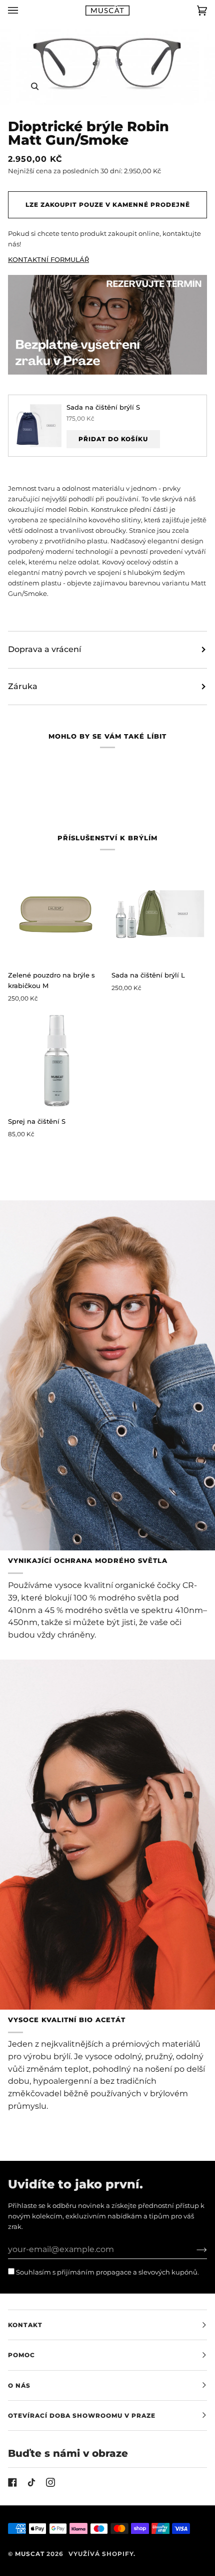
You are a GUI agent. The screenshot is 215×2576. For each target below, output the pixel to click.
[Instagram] (50, 2482)
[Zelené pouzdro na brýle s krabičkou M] (56, 914)
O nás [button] (19, 2385)
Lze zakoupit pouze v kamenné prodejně (108, 205)
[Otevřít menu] (23, 11)
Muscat (30, 2554)
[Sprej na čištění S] (56, 1060)
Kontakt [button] (25, 2325)
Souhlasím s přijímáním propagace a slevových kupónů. (107, 2272)
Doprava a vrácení (44, 649)
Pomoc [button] (21, 2355)
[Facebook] (12, 2482)
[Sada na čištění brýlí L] (159, 914)
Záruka (23, 686)
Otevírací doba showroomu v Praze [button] (82, 2416)
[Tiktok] (31, 2482)
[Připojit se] (194, 2249)
